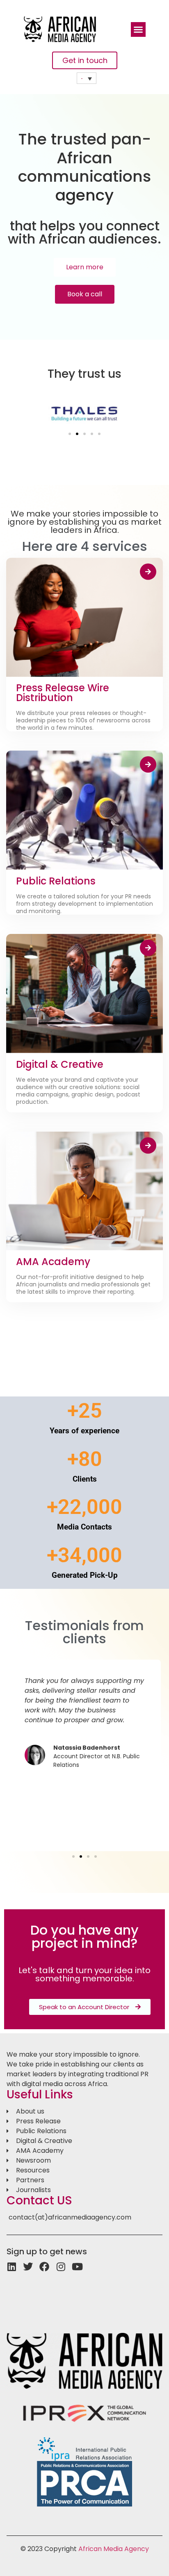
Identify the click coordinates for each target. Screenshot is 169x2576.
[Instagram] (61, 2267)
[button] (138, 29)
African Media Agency (114, 2549)
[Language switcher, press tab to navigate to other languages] (87, 78)
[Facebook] (44, 2267)
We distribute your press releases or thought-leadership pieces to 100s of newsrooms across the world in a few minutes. (83, 720)
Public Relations (56, 881)
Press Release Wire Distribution (63, 693)
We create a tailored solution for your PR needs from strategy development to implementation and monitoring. (84, 904)
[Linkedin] (11, 2267)
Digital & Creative (60, 1064)
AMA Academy (53, 1262)
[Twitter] (28, 2267)
